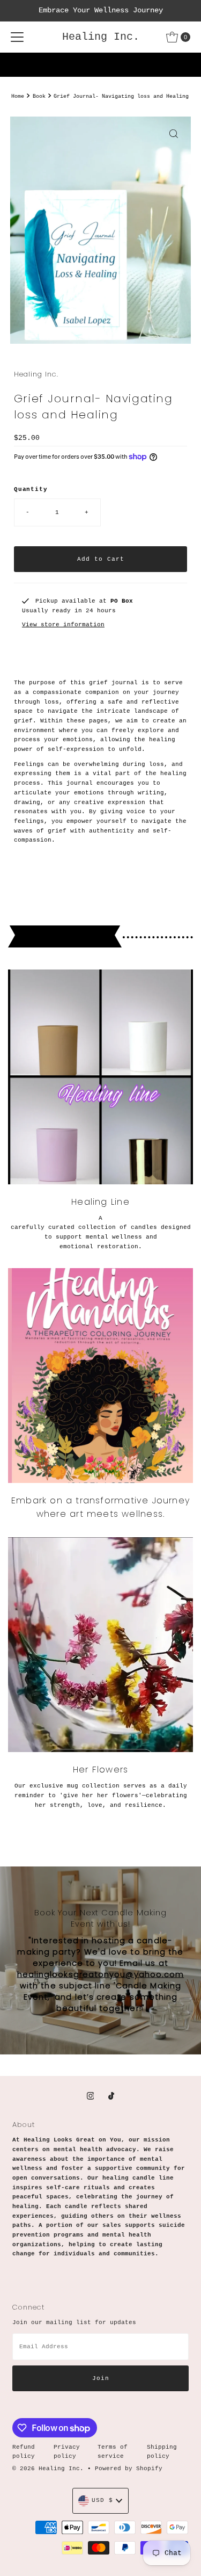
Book (39, 96)
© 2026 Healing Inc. (50, 2469)
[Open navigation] (17, 37)
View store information (63, 625)
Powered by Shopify (129, 2469)
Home (18, 96)
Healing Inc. (101, 37)
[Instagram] (91, 2097)
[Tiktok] (111, 2097)
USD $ (102, 2500)
